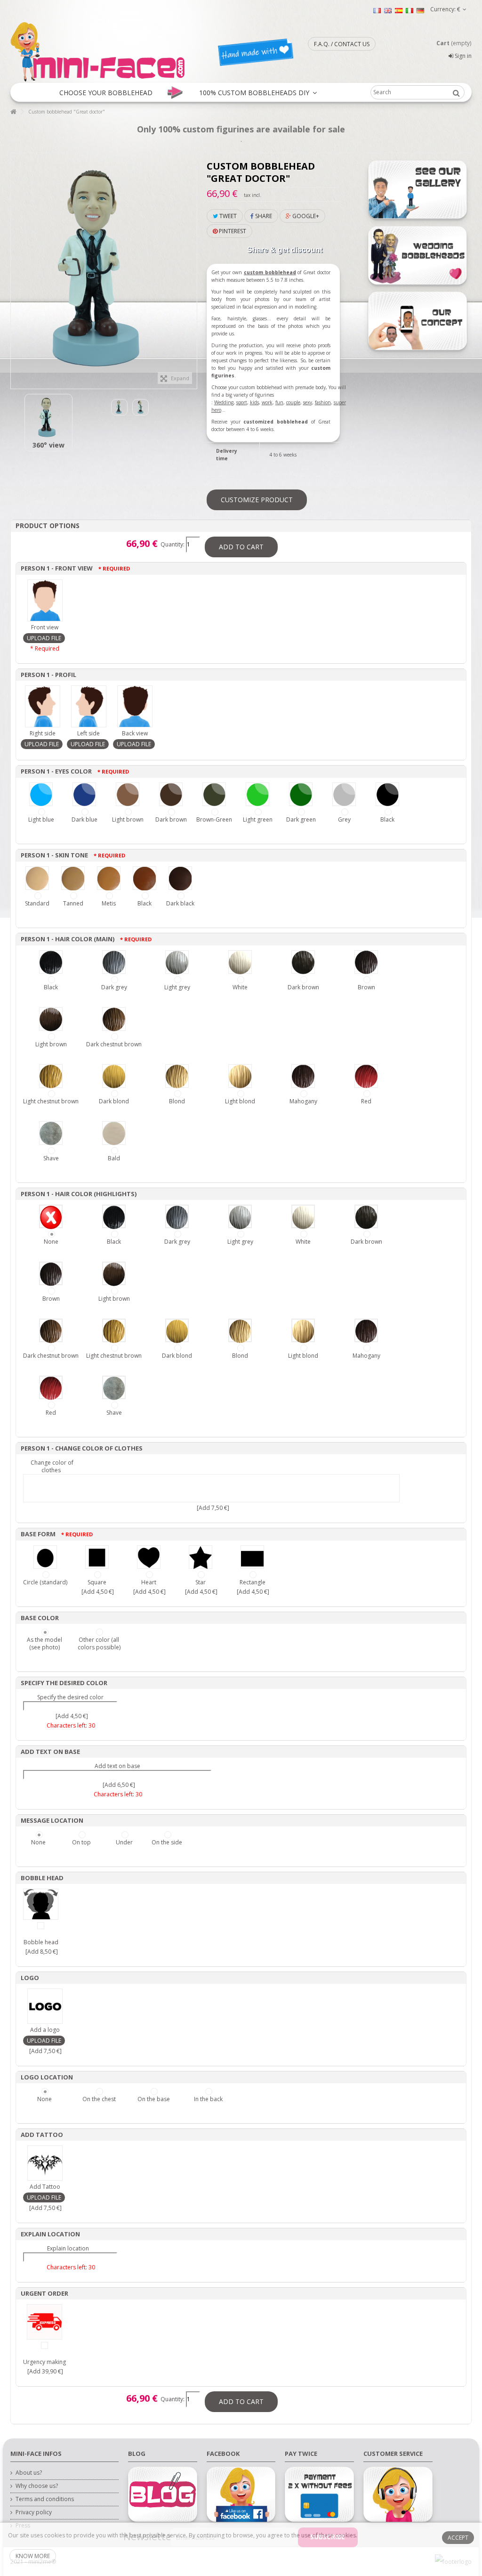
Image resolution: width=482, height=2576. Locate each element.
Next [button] (192, 266)
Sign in (462, 56)
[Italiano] (410, 10)
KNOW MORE (33, 2556)
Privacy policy (34, 2512)
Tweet (227, 216)
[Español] (399, 10)
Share (263, 216)
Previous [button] (16, 266)
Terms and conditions (45, 2499)
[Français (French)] (377, 10)
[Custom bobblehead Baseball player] (48, 418)
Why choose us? (37, 2486)
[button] (106, 92)
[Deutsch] (420, 10)
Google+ (305, 216)
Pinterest (232, 231)
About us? (29, 2473)
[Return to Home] (13, 112)
